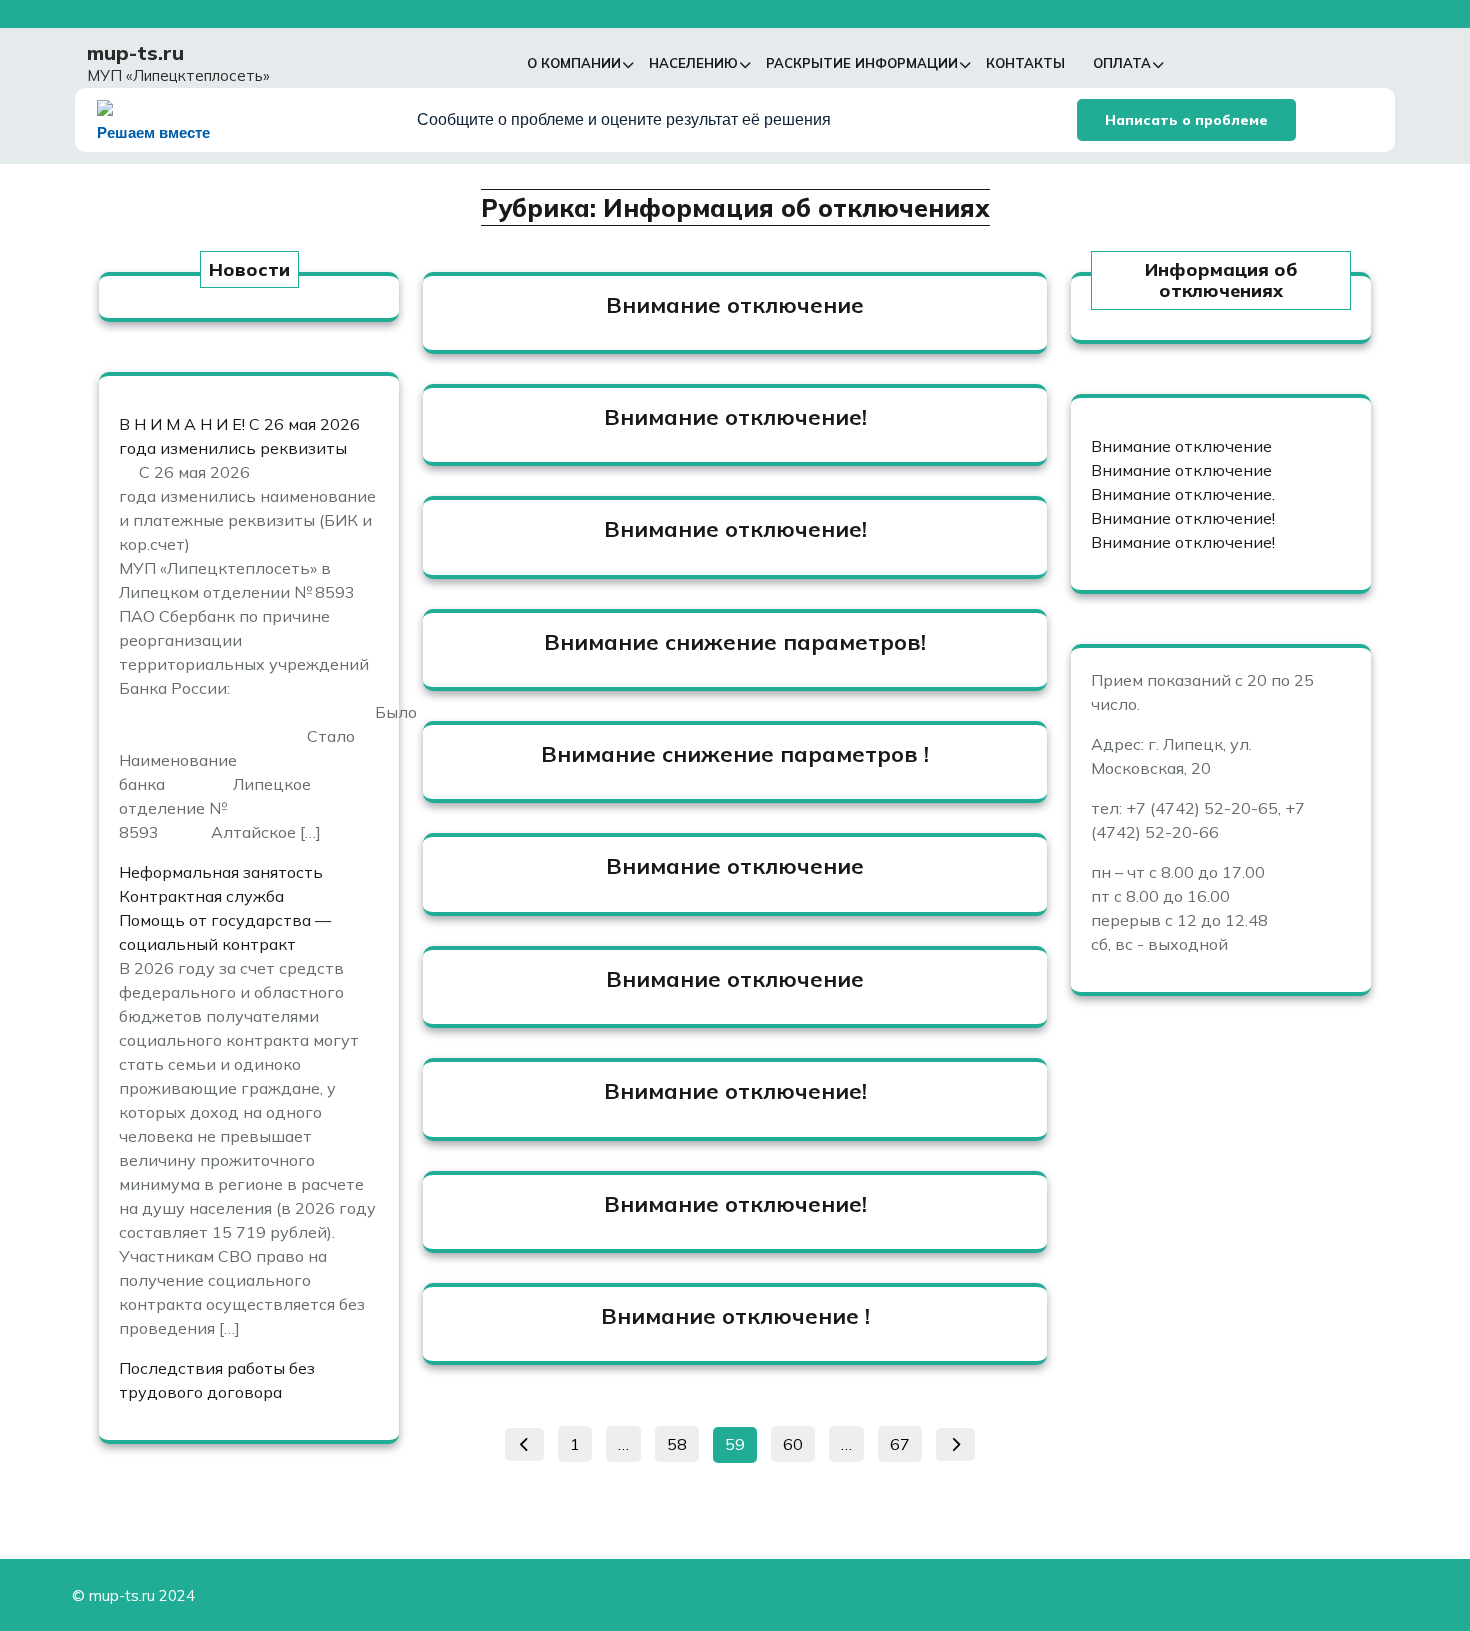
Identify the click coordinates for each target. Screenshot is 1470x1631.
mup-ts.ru (135, 52)
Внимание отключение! (735, 417)
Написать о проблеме (1186, 120)
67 (905, 1441)
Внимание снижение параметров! (735, 642)
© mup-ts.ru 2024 (133, 1595)
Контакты (1025, 63)
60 (798, 1441)
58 (682, 1441)
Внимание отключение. (1183, 494)
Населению (693, 63)
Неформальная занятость (221, 872)
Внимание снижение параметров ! (735, 754)
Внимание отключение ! (735, 1316)
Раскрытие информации (862, 63)
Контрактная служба (201, 896)
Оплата (1122, 63)
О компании (574, 63)
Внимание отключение (735, 305)
